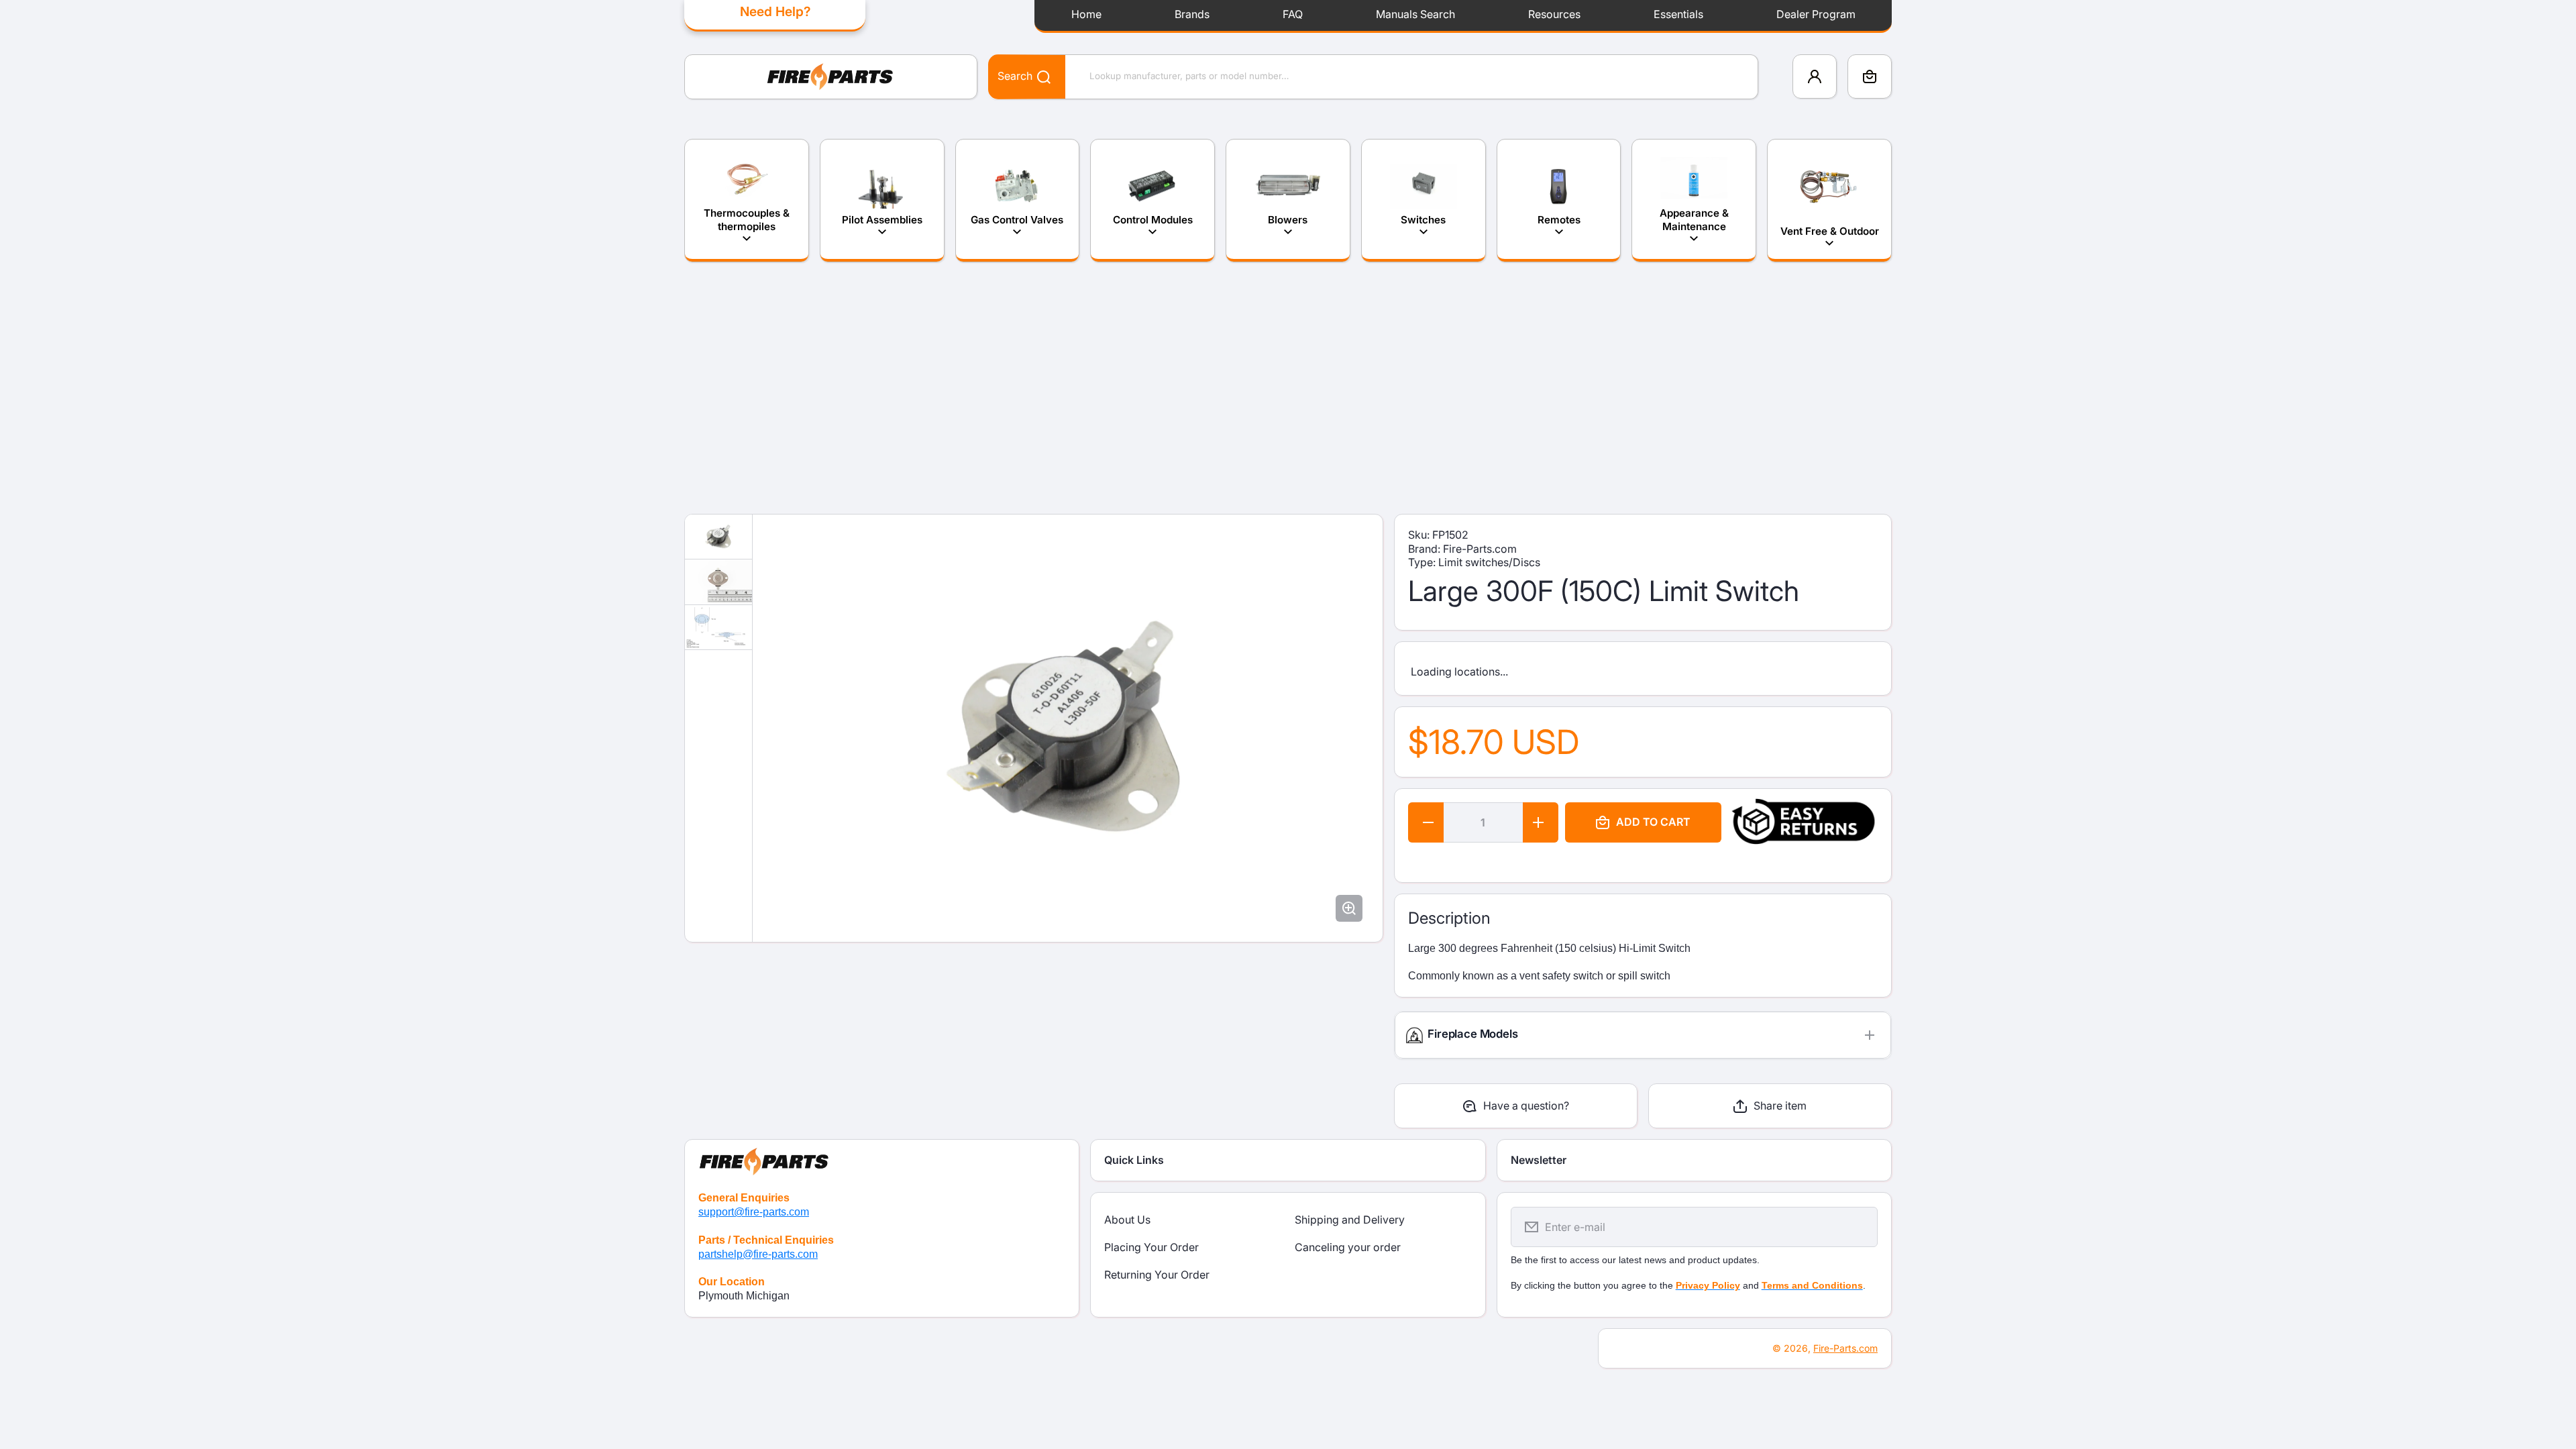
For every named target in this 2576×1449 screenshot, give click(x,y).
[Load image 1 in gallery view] (718, 537)
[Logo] (831, 77)
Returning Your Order (1157, 1275)
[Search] (1037, 76)
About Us (1127, 1220)
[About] (882, 1159)
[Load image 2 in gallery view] (718, 582)
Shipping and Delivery (1350, 1220)
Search (1015, 76)
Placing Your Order (1151, 1247)
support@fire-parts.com (754, 1212)
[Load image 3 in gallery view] (718, 628)
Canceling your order (1348, 1247)
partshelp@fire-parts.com (758, 1254)
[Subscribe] (1859, 1227)
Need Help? (775, 11)
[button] (1870, 76)
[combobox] (1373, 77)
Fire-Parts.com (1845, 1348)
